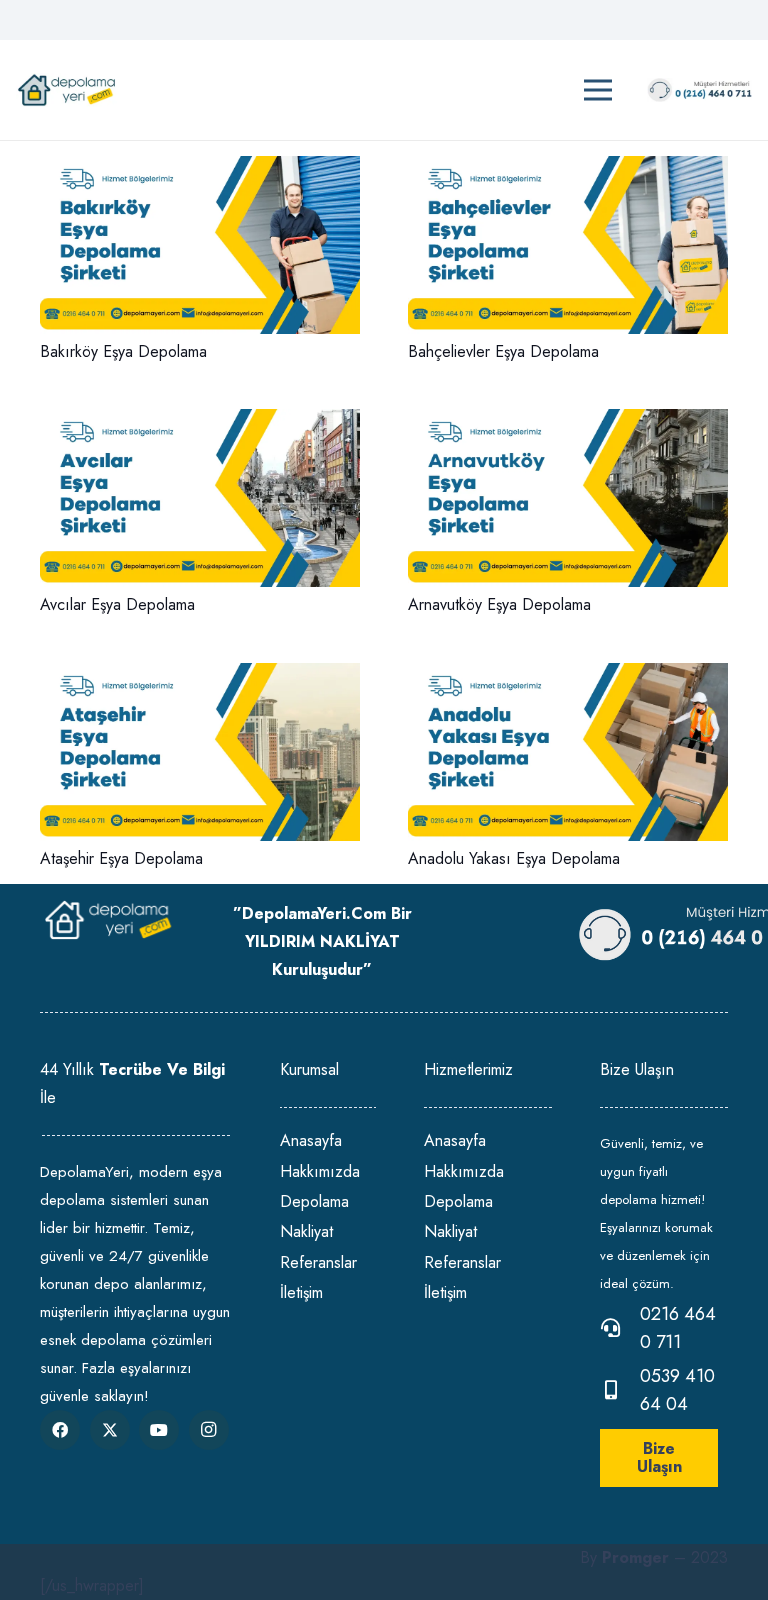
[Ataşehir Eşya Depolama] (200, 676)
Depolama (314, 1201)
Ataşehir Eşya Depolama (121, 858)
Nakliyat (306, 1231)
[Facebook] (60, 1430)
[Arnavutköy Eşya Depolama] (568, 422)
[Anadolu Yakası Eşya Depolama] (568, 676)
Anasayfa (311, 1140)
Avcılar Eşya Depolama (117, 604)
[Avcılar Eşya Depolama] (200, 422)
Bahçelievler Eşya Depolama (503, 351)
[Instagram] (209, 1430)
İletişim (301, 1292)
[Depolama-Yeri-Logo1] (66, 90)
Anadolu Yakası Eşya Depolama (514, 858)
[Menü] (598, 90)
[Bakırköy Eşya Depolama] (200, 169)
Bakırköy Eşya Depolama (123, 351)
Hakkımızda (320, 1171)
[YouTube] (159, 1430)
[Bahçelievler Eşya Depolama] (568, 169)
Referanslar (318, 1262)
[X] (110, 1430)
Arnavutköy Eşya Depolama (499, 604)
